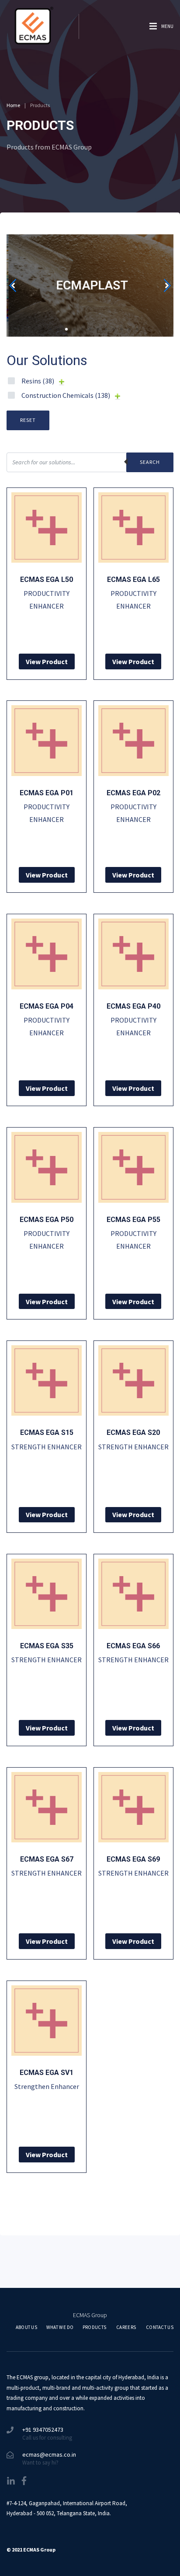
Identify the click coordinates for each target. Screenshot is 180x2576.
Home (13, 105)
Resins (38, 381)
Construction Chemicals (66, 395)
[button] (43, 329)
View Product (47, 661)
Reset (28, 420)
